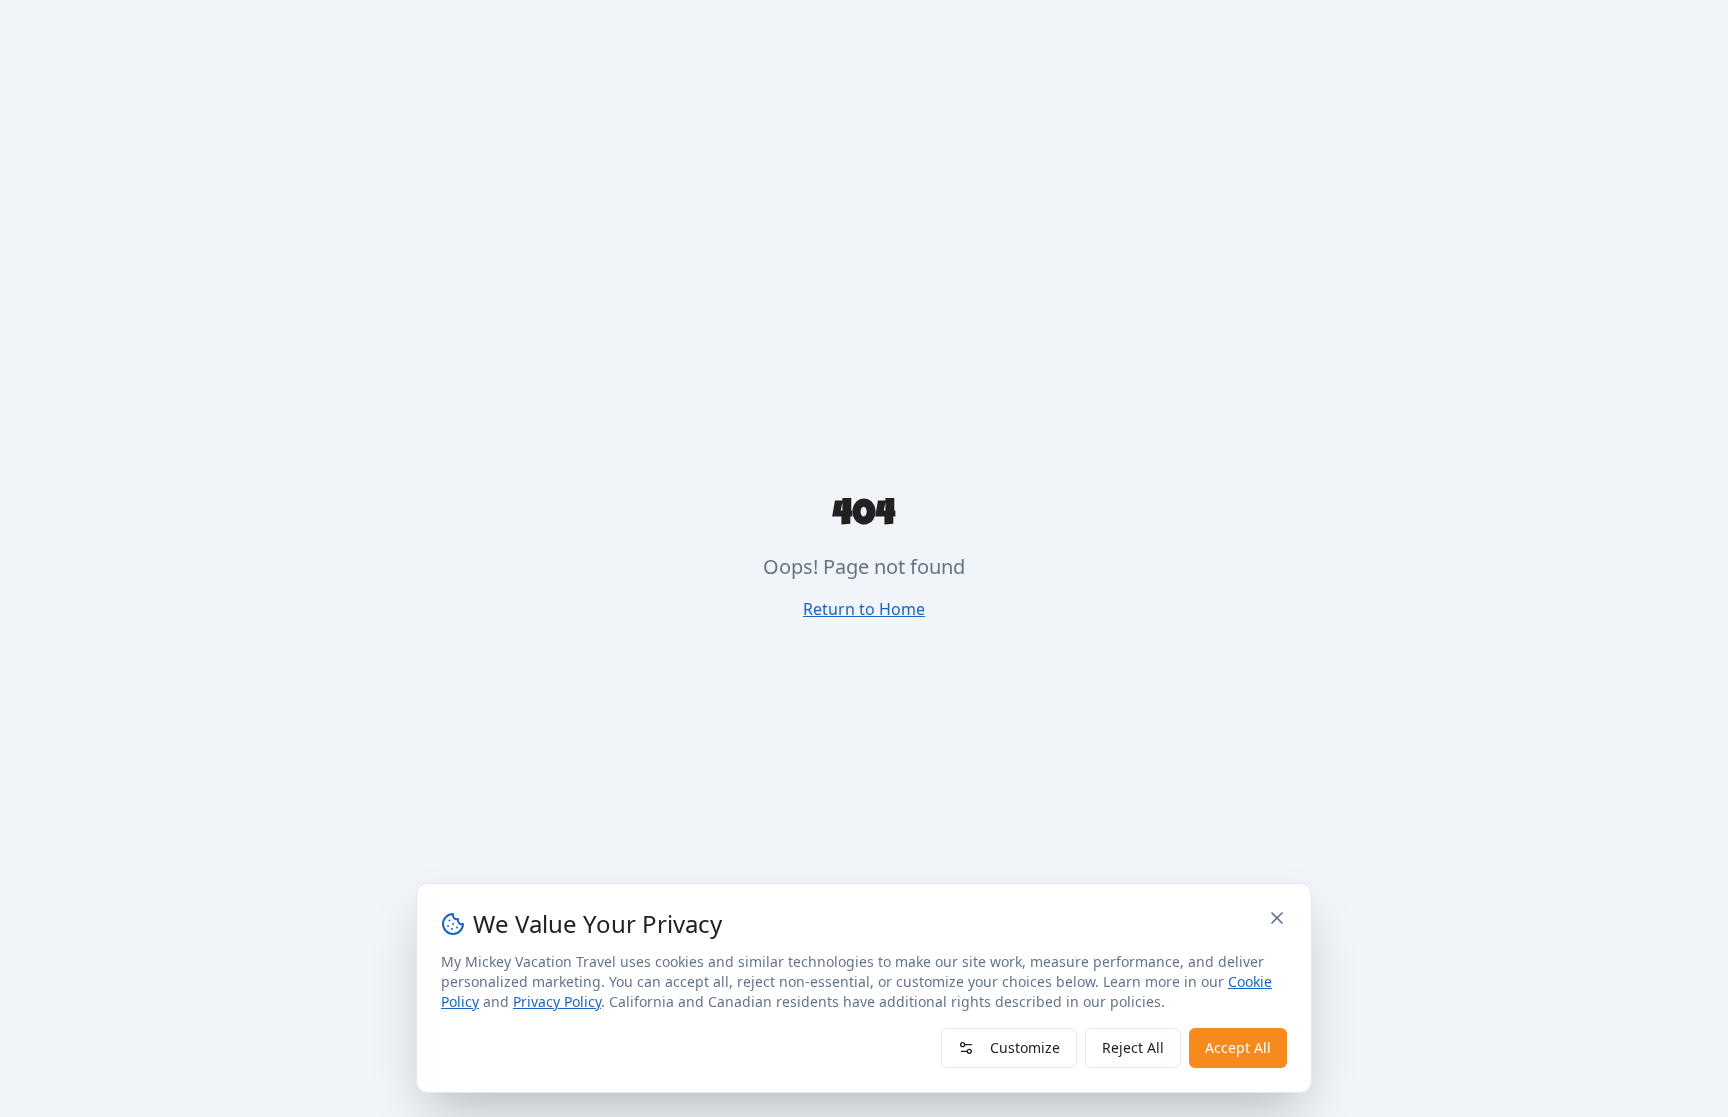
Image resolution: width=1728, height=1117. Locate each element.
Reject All (1133, 1047)
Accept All (1238, 1047)
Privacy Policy (557, 1001)
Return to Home (864, 609)
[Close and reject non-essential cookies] (1277, 918)
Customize (1025, 1047)
